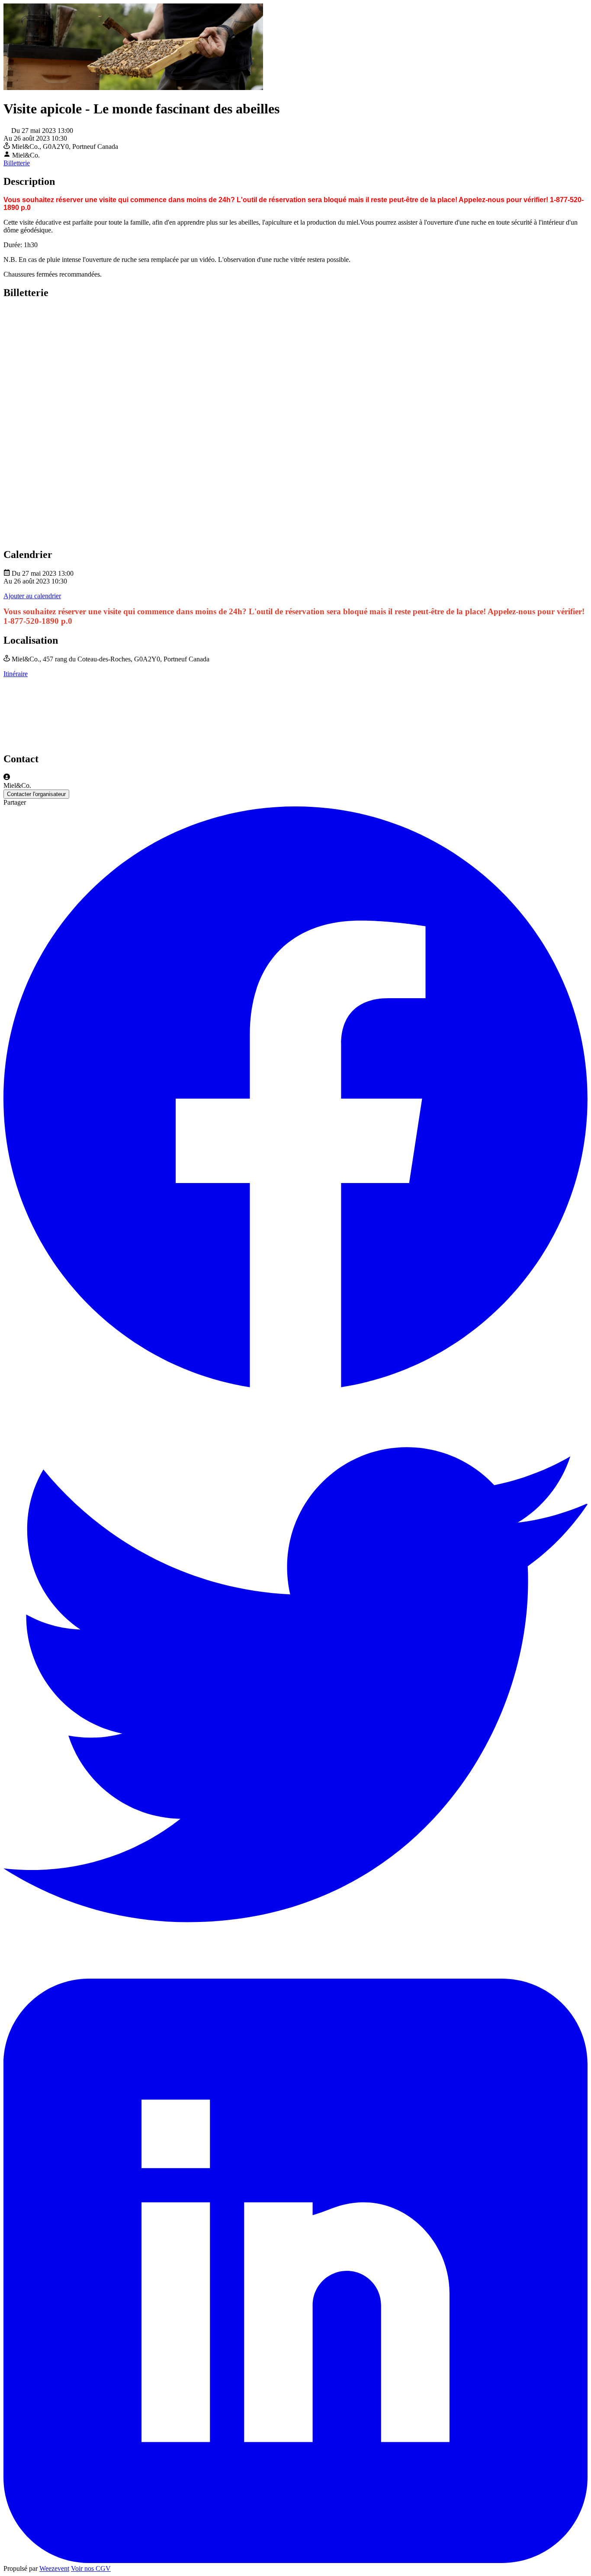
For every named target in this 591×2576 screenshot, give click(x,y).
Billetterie (17, 163)
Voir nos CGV (91, 2568)
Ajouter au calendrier (32, 596)
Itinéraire (16, 674)
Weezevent (54, 2568)
